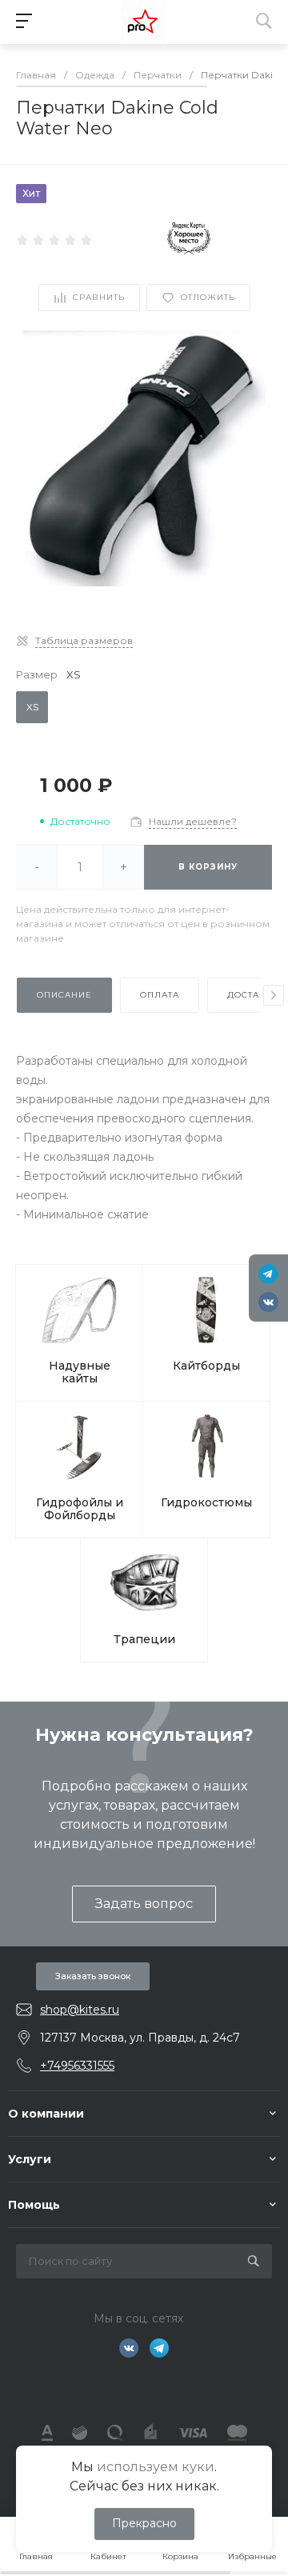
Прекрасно (144, 2523)
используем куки (156, 2467)
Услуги (30, 2159)
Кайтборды (206, 1366)
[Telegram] (268, 1274)
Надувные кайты (80, 1372)
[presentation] (274, 995)
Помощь (34, 2205)
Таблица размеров (84, 640)
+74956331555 (77, 2066)
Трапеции (144, 1639)
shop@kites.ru (80, 2010)
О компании (46, 2114)
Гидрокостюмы (206, 1502)
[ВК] (268, 1302)
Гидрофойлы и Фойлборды (80, 1509)
